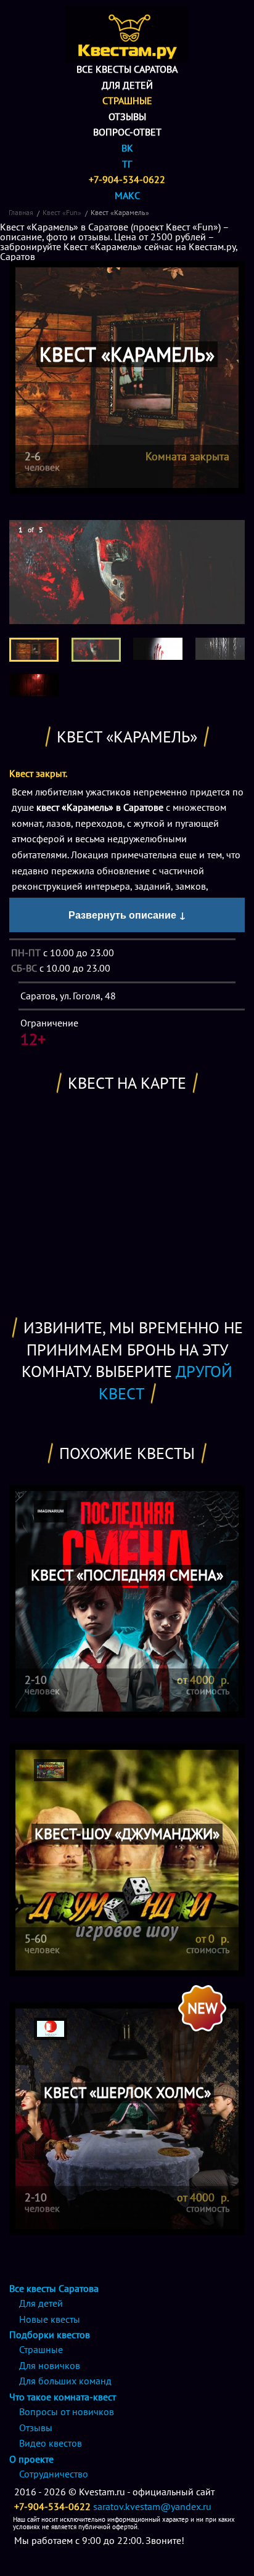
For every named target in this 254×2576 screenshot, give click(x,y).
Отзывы (127, 116)
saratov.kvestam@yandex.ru (152, 2506)
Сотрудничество (54, 2474)
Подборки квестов (50, 2334)
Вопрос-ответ (127, 132)
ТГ (127, 164)
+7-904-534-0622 (127, 179)
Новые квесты (50, 2319)
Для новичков (50, 2365)
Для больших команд (65, 2381)
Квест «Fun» (62, 212)
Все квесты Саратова (127, 69)
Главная (21, 212)
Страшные (127, 100)
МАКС (127, 195)
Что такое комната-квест (63, 2397)
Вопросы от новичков (67, 2411)
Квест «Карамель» (120, 212)
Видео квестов (51, 2443)
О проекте (31, 2459)
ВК (127, 148)
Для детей (127, 85)
